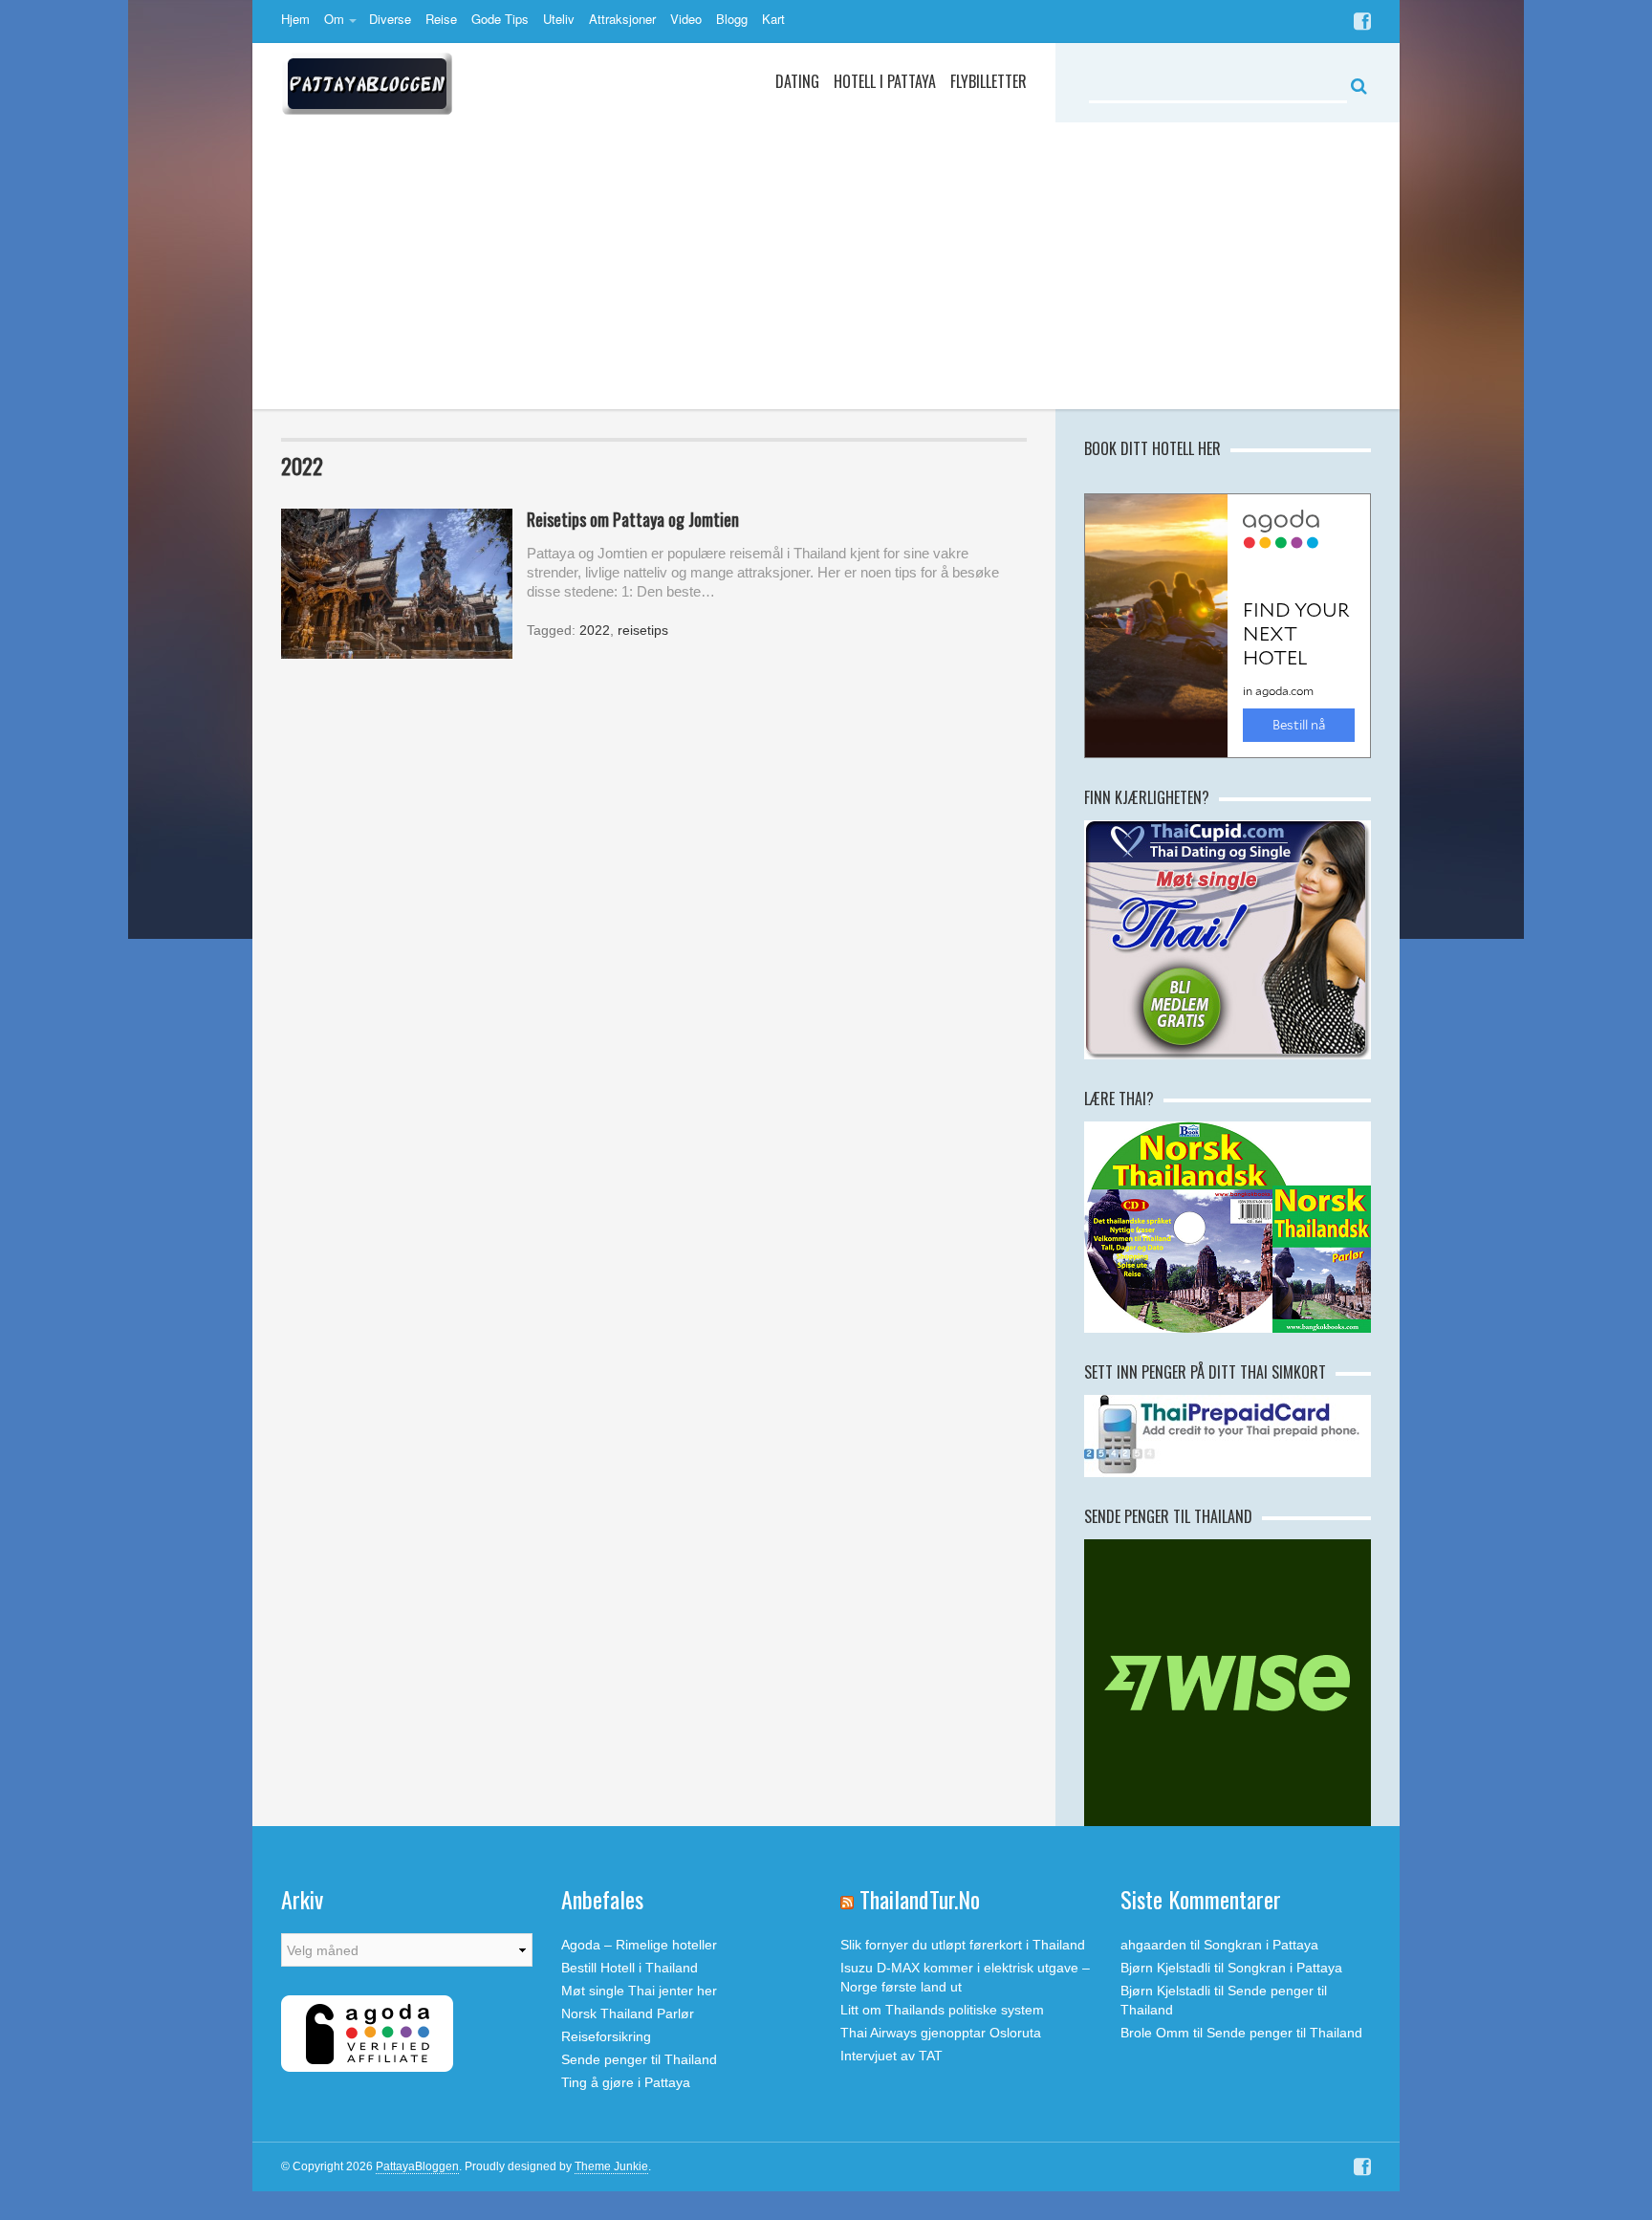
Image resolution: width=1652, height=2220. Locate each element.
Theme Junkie (611, 2166)
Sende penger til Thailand (639, 2059)
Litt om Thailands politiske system (942, 2010)
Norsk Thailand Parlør (628, 2013)
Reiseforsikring (606, 2036)
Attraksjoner (622, 19)
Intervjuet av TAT (891, 2056)
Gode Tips (500, 19)
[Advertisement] (826, 266)
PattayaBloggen (417, 2166)
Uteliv (559, 19)
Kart (773, 19)
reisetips (643, 630)
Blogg (732, 19)
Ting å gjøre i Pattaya (626, 2082)
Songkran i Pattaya (1261, 1945)
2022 (595, 630)
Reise (441, 19)
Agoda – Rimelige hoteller (639, 1945)
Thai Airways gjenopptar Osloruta (941, 2033)
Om (334, 19)
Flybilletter (989, 81)
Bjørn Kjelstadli (1165, 1968)
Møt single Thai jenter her (639, 1991)
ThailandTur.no (920, 1899)
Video (686, 19)
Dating (797, 81)
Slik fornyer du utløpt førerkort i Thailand (963, 1945)
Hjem (295, 19)
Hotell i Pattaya (885, 81)
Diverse (390, 19)
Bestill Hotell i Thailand (630, 1968)
